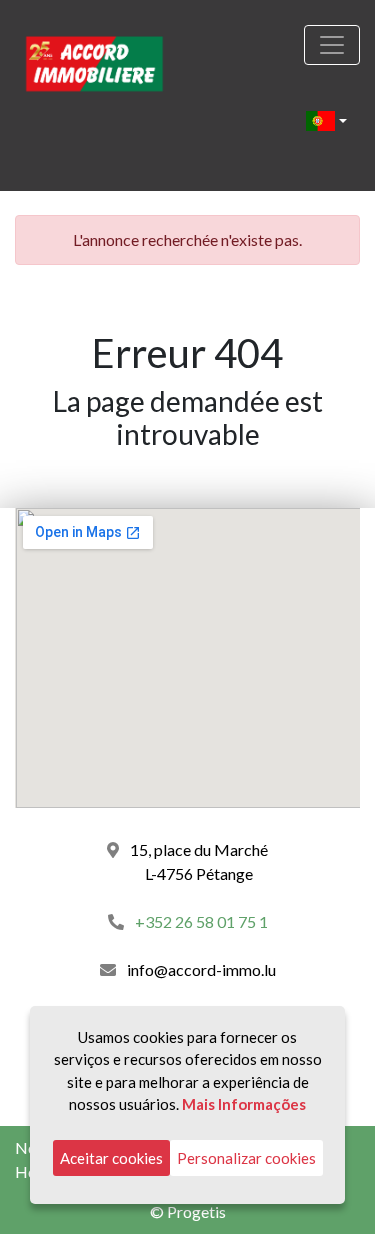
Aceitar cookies (111, 1158)
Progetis (196, 1211)
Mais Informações (244, 1104)
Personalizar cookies (246, 1158)
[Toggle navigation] (332, 45)
